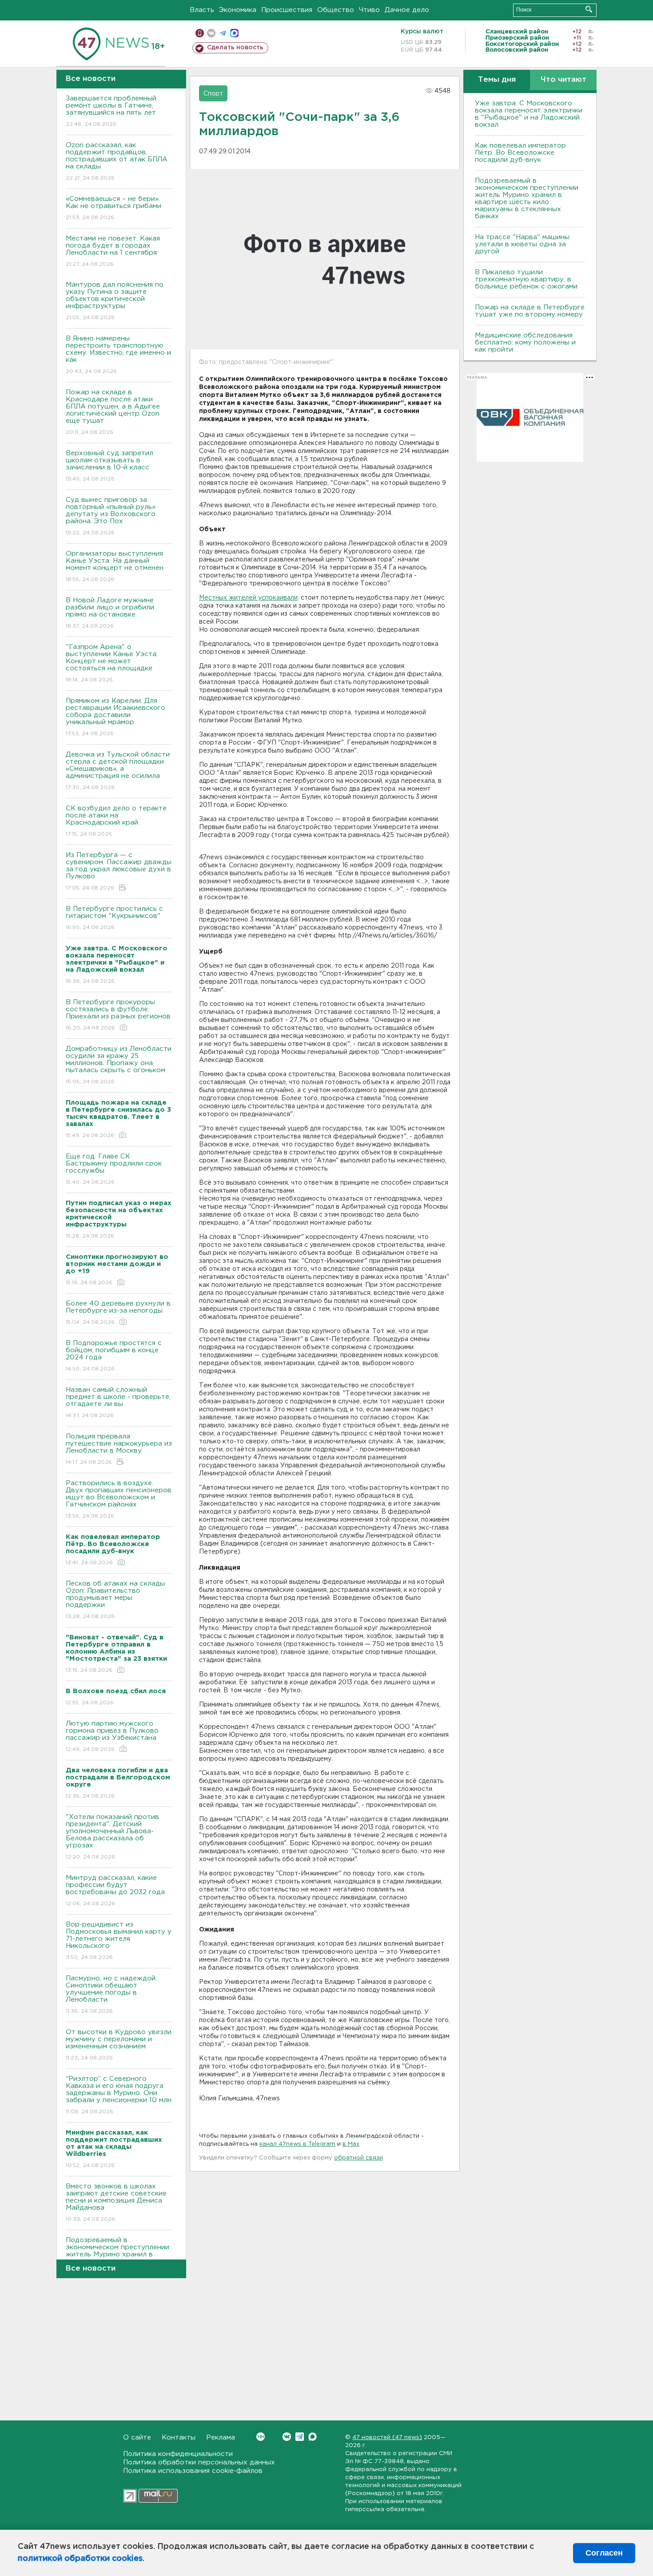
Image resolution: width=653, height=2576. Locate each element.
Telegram (300, 2437)
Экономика (238, 10)
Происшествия (287, 10)
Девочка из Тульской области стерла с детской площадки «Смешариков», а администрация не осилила (118, 771)
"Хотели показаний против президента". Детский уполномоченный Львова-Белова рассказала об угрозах (112, 1837)
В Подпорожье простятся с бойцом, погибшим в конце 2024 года (114, 1356)
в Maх (351, 2144)
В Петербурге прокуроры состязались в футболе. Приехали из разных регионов (118, 1015)
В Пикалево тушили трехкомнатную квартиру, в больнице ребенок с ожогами (526, 279)
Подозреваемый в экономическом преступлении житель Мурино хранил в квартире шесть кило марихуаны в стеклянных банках (527, 198)
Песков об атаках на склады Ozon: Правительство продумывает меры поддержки (115, 1600)
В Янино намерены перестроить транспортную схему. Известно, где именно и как (118, 355)
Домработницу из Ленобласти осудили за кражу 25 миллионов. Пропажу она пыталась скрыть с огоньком (119, 1065)
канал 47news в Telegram (297, 2144)
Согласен (604, 2553)
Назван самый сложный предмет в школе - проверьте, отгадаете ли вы (118, 1402)
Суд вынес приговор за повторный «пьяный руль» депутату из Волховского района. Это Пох (111, 516)
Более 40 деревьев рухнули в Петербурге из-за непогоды (118, 1313)
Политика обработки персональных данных (199, 2462)
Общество (336, 10)
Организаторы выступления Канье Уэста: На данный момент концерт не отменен (115, 566)
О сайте (137, 2438)
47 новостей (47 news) (387, 2438)
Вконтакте (287, 2437)
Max (313, 2437)
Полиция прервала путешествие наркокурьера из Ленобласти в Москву (119, 1449)
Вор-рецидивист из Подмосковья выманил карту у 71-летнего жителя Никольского (119, 1941)
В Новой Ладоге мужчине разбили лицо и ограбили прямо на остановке (110, 613)
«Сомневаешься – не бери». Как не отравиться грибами (113, 208)
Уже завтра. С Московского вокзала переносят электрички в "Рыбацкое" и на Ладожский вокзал (529, 114)
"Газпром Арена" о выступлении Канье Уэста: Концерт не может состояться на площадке (112, 663)
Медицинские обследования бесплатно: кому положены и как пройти (525, 343)
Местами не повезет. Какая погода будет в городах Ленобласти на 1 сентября (113, 251)
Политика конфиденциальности (178, 2454)
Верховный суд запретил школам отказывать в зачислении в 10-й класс (109, 466)
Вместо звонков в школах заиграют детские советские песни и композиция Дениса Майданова (116, 2203)
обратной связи (358, 2158)
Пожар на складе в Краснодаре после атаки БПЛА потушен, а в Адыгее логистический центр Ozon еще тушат (113, 412)
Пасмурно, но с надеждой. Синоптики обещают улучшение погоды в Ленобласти (111, 1995)
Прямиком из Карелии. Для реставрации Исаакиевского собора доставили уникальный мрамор (115, 717)
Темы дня (497, 80)
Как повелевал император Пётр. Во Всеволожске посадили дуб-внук (520, 153)
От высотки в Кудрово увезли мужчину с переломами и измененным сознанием (119, 2045)
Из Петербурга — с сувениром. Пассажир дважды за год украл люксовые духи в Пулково (119, 871)
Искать (589, 9)
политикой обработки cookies (80, 2559)
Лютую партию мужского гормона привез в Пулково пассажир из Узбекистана (112, 1736)
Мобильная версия (200, 33)
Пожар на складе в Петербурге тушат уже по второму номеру (530, 311)
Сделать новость (235, 48)
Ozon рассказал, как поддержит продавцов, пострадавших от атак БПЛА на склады (117, 161)
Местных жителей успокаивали (248, 598)
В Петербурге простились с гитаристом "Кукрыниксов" (114, 918)
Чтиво (369, 10)
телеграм (223, 33)
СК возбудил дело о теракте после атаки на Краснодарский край (116, 821)
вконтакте (211, 33)
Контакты (179, 2438)
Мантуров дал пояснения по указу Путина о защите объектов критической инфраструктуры (115, 301)
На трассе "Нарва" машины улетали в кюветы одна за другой (522, 244)
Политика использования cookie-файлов (193, 2471)
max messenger (234, 33)
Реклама (221, 2438)
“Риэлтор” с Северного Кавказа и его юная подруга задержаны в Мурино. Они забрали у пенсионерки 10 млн (119, 2095)
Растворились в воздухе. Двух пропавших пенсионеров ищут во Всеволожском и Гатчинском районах (119, 1499)
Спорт (213, 94)
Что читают (563, 80)
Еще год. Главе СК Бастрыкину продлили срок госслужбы (114, 1169)
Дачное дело (407, 10)
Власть (202, 10)
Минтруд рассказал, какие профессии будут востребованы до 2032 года (115, 1891)
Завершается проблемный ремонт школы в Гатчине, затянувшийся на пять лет (111, 111)
